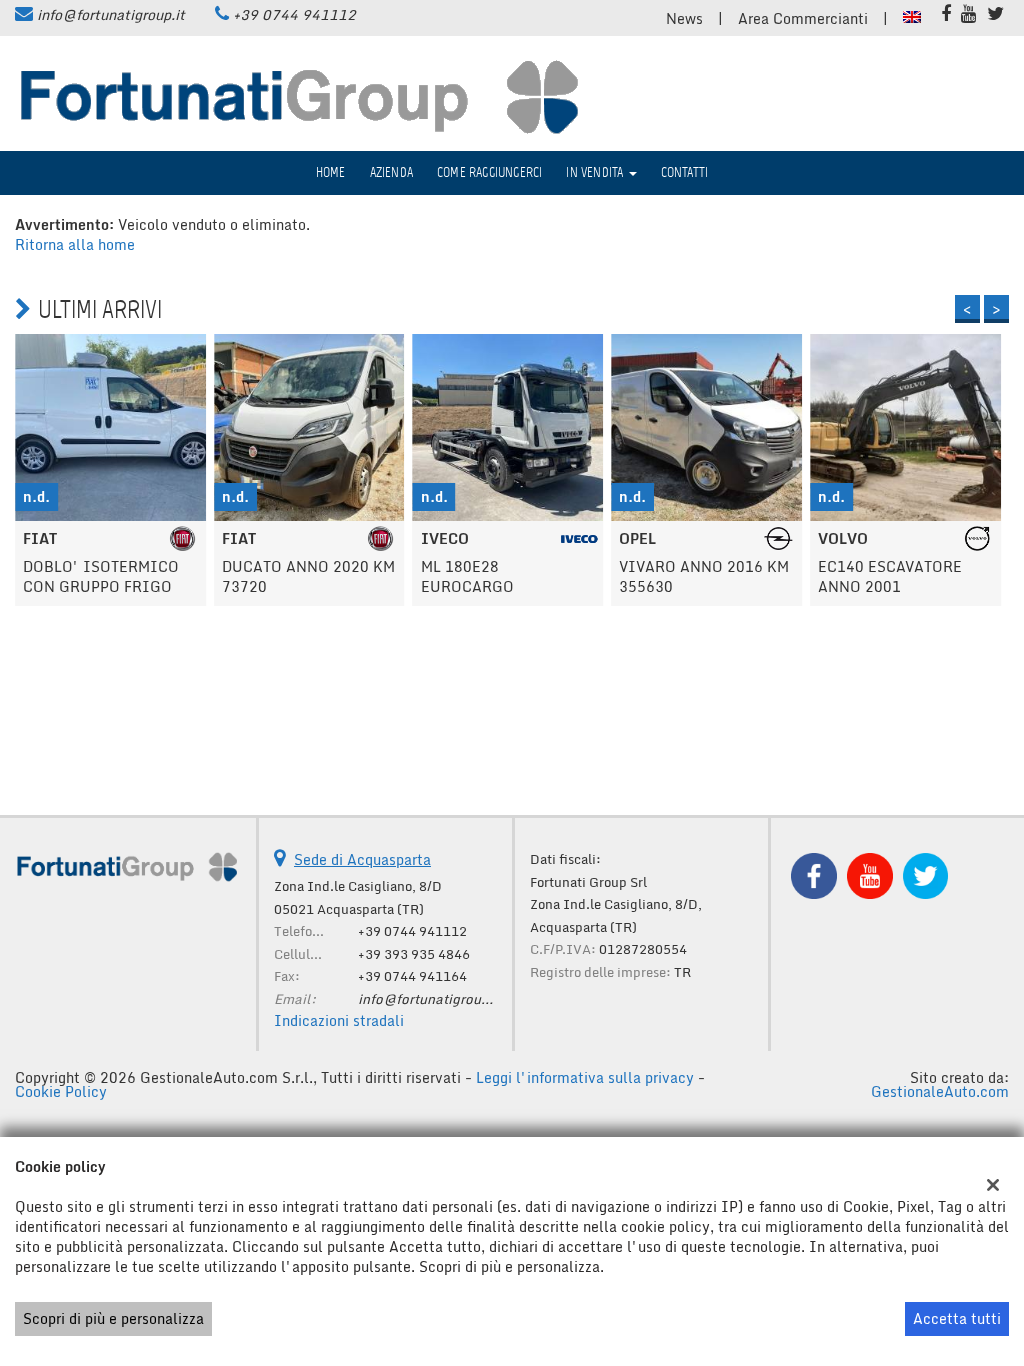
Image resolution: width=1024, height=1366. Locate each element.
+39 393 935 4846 (414, 954)
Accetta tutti (957, 1318)
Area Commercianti (803, 18)
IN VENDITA (596, 172)
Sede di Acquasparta (362, 859)
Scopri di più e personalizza (113, 1318)
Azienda (391, 172)
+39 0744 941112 (294, 14)
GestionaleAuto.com (940, 1091)
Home (331, 172)
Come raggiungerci (489, 172)
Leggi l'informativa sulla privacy (585, 1077)
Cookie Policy (61, 1091)
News (684, 18)
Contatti (685, 172)
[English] (912, 15)
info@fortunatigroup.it (111, 14)
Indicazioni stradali (339, 1020)
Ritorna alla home (75, 244)
